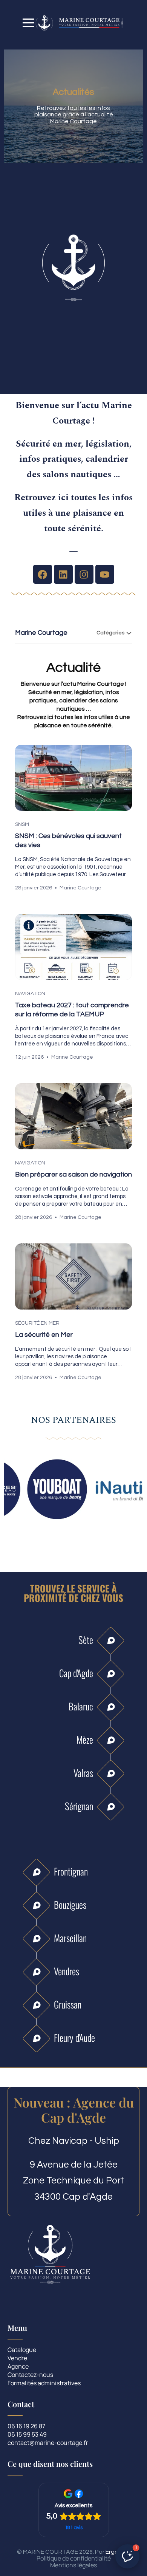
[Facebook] (43, 574)
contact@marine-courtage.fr (48, 2443)
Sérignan (79, 1806)
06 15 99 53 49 (27, 2435)
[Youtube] (105, 574)
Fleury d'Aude (74, 2037)
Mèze (85, 1739)
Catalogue (22, 2350)
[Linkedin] (63, 574)
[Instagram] (84, 574)
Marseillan (70, 1938)
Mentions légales (73, 2565)
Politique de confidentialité (74, 2558)
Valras (83, 1773)
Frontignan (71, 1871)
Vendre (17, 2359)
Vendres (67, 1971)
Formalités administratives (44, 2383)
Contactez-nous (30, 2375)
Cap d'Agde (76, 1673)
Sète (86, 1640)
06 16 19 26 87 (26, 2427)
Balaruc (81, 1706)
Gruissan (68, 2004)
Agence (18, 2367)
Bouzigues (70, 1904)
